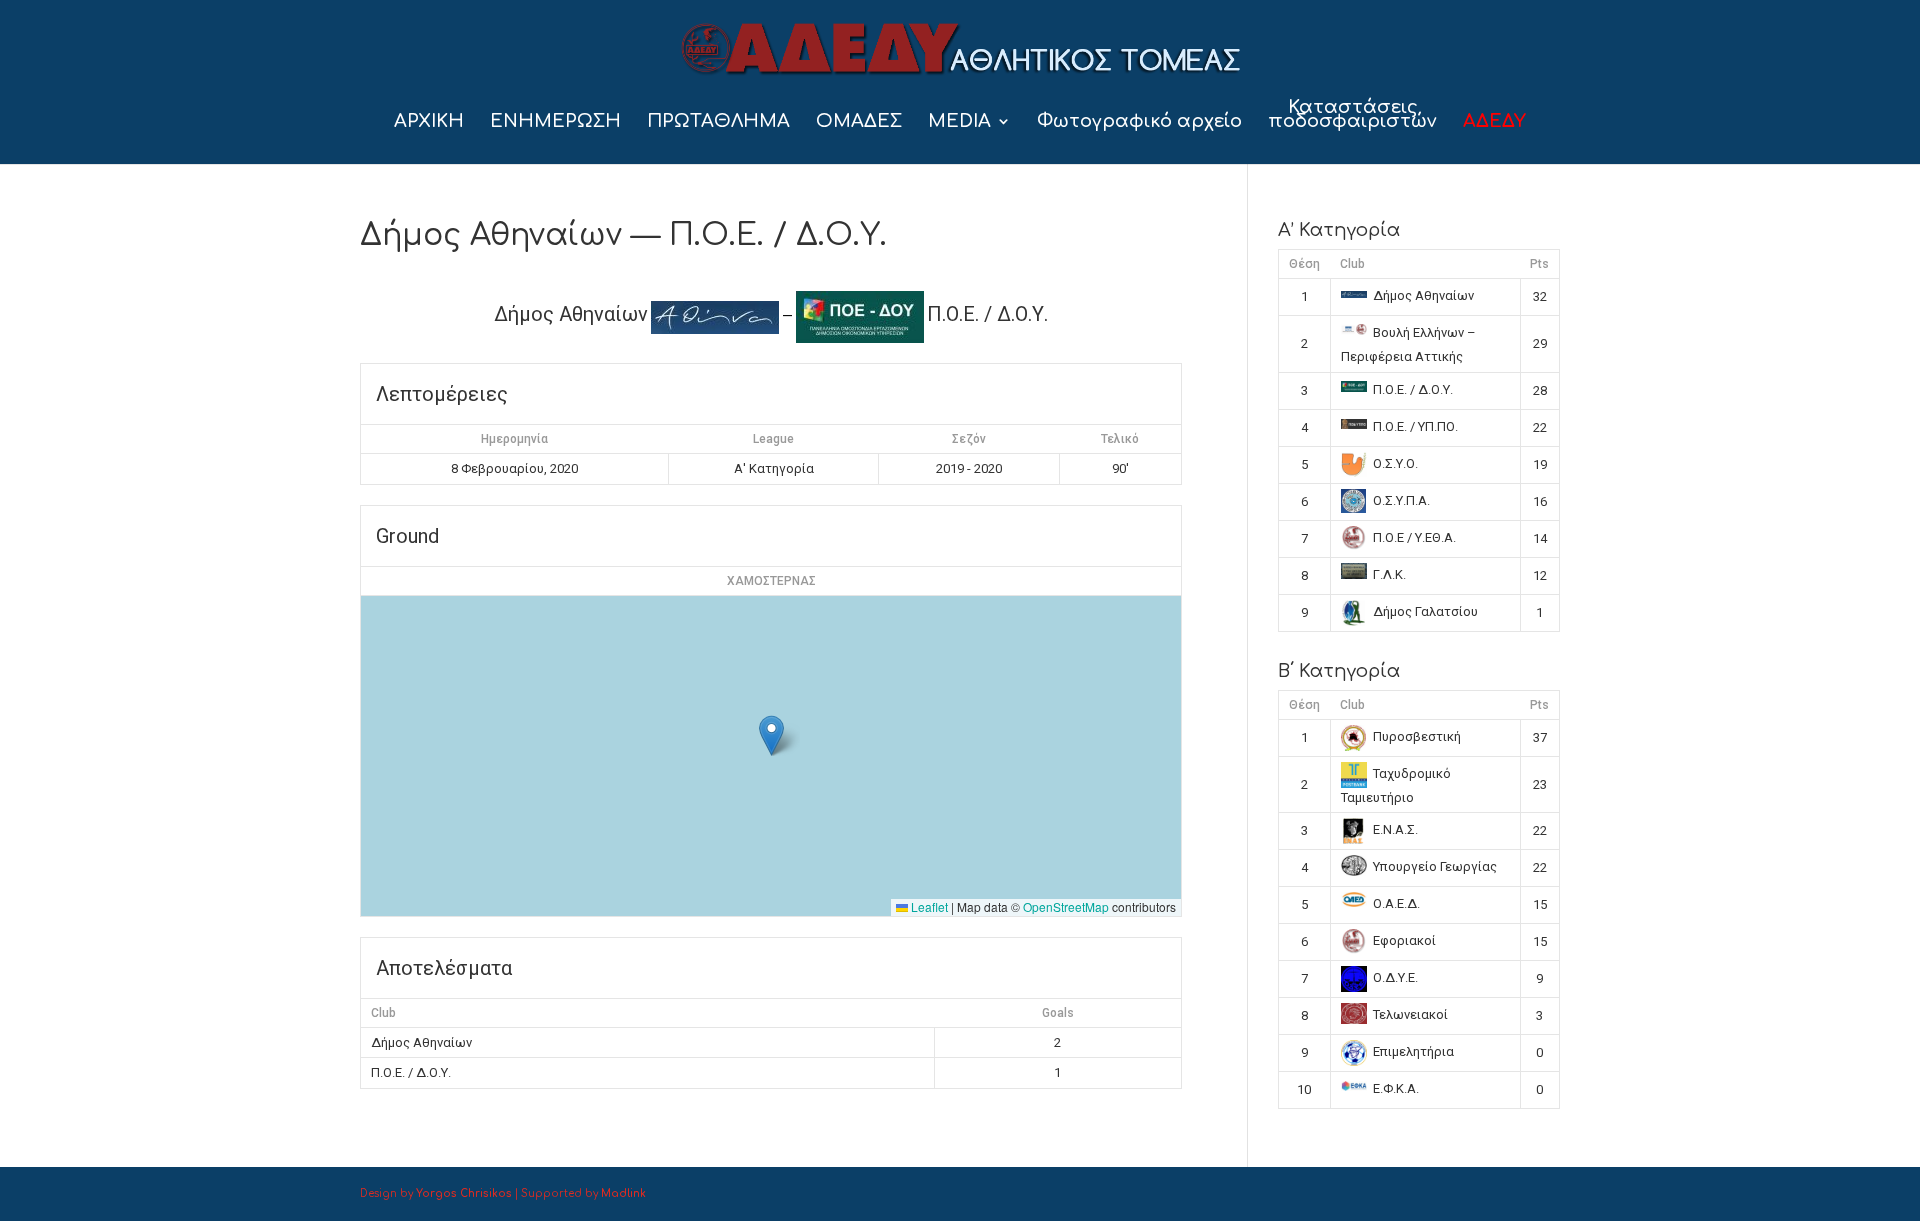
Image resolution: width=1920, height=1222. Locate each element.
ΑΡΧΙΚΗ (429, 122)
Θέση (1304, 264)
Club (1352, 264)
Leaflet (928, 906)
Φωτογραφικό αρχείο (1139, 122)
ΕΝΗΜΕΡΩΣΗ (555, 122)
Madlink (623, 1193)
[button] (771, 735)
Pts (1539, 264)
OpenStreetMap (1066, 906)
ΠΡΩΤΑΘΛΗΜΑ (718, 122)
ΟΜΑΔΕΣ (859, 122)
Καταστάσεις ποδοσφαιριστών (1352, 115)
